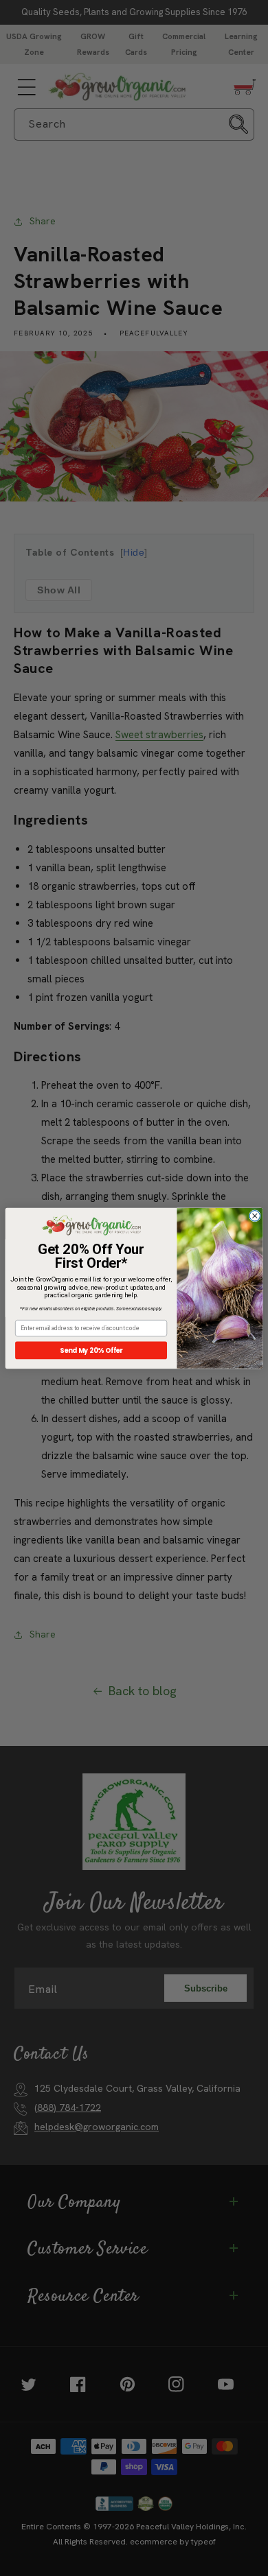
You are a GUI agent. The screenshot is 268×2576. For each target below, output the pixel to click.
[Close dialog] (255, 1215)
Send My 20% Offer (91, 1350)
